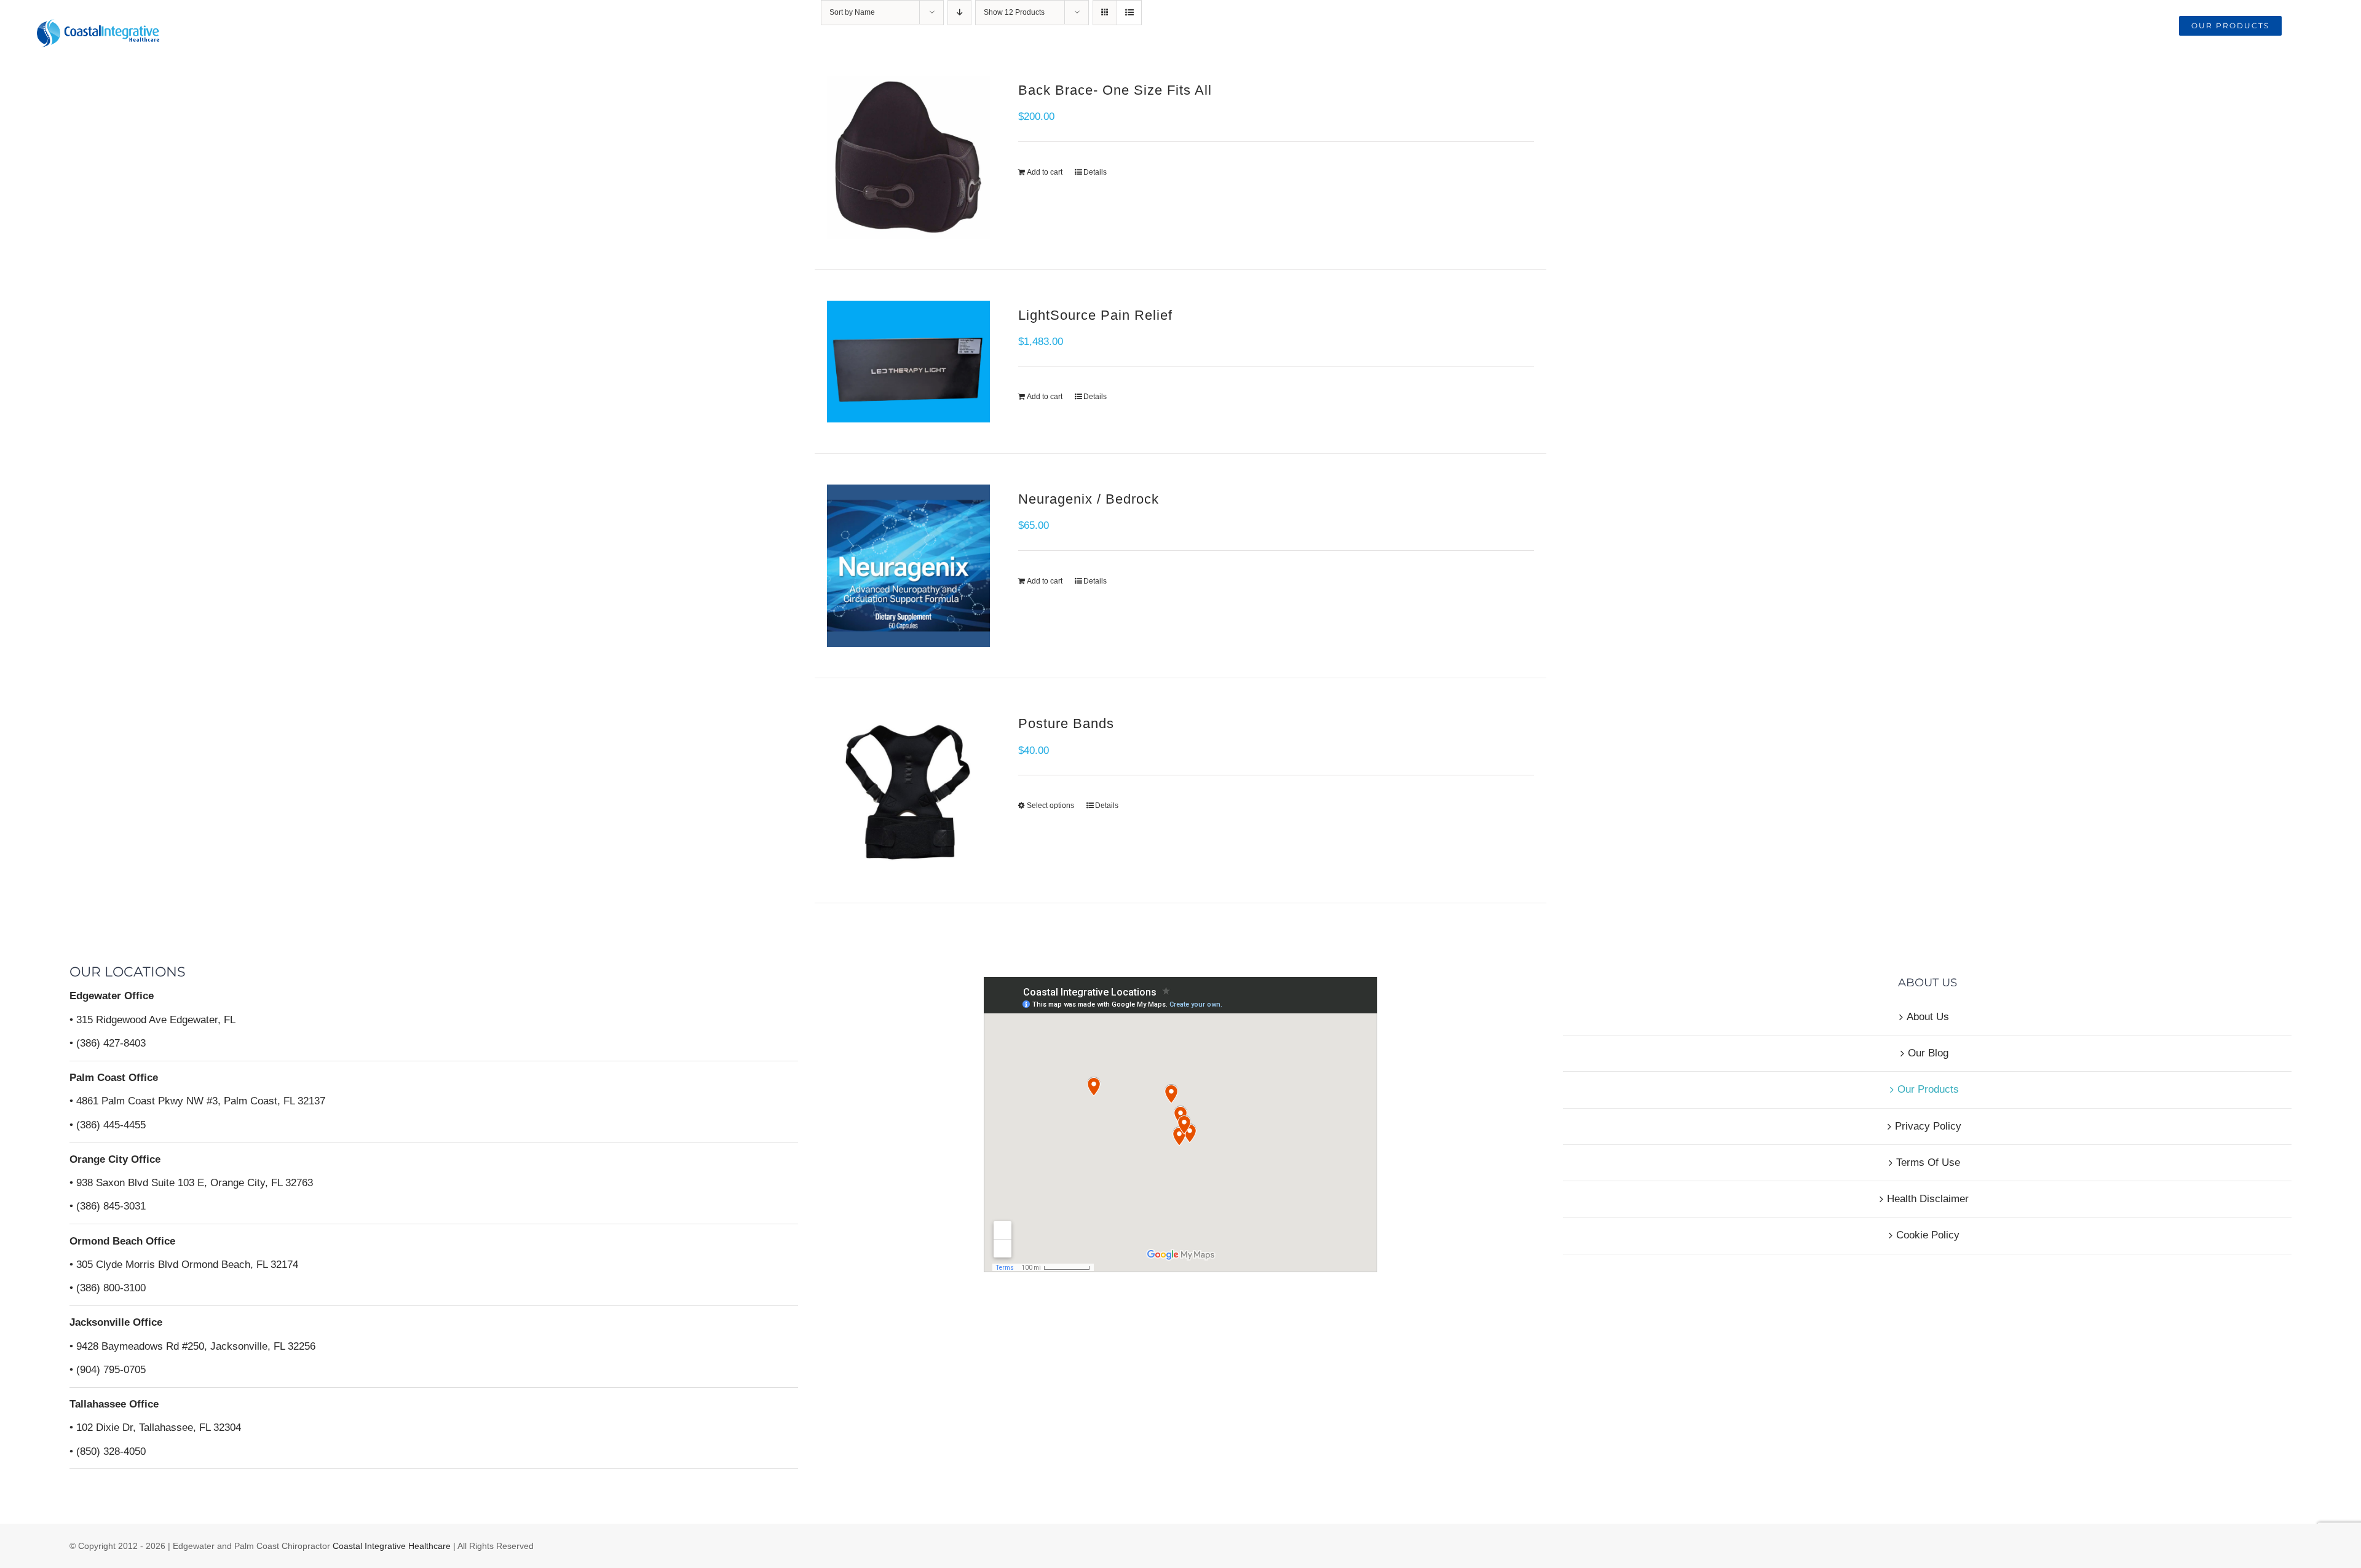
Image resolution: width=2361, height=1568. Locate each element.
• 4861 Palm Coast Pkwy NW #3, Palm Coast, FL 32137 (197, 1101)
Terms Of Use (1928, 1162)
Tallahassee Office (114, 1404)
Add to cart (1045, 172)
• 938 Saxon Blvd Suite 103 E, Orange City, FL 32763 (191, 1183)
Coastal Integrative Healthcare (390, 1546)
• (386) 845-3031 (108, 1206)
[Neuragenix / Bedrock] (908, 566)
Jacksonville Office (116, 1322)
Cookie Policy (1928, 1235)
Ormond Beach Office (122, 1241)
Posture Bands (1066, 723)
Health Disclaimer (1928, 1199)
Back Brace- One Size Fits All (1115, 90)
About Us (1928, 1017)
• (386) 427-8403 (108, 1043)
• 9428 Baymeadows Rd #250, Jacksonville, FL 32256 (192, 1346)
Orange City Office (115, 1159)
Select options (1050, 806)
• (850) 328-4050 (108, 1451)
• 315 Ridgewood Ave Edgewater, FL (152, 1020)
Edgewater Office (112, 996)
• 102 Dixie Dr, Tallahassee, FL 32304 (155, 1427)
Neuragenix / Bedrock (1089, 499)
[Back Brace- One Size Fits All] (908, 157)
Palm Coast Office (114, 1078)
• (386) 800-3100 (108, 1288)
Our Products (1928, 1089)
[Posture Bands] (908, 790)
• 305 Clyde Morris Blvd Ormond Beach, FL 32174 (184, 1265)
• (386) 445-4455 (108, 1125)
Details (1095, 172)
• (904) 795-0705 (108, 1370)
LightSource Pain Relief (1095, 315)
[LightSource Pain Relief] (908, 362)
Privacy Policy (1928, 1126)
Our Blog (1928, 1053)
